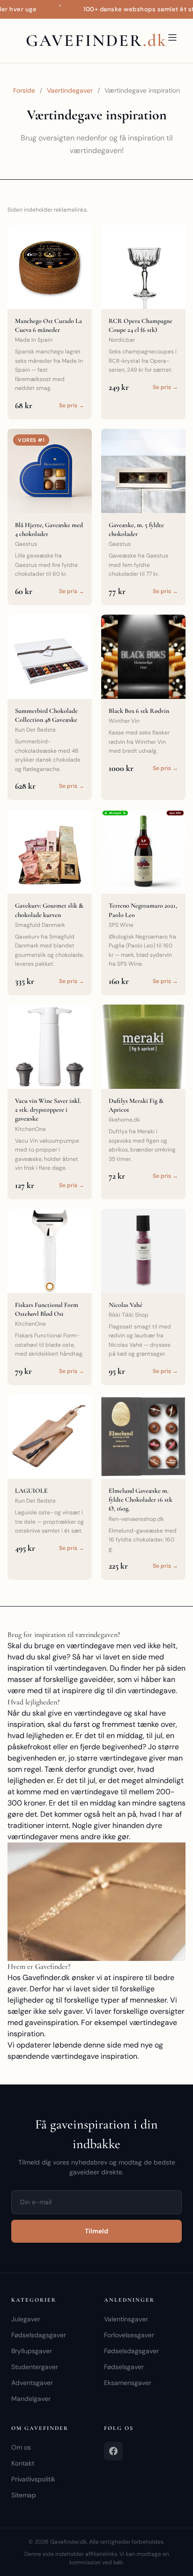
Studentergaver (35, 2367)
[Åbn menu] (172, 37)
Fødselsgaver (124, 2367)
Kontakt (23, 2463)
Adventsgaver (32, 2383)
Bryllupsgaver (32, 2351)
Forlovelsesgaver (129, 2335)
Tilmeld (96, 2231)
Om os (21, 2447)
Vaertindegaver (70, 90)
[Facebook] (113, 2451)
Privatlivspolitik (33, 2479)
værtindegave (123, 1758)
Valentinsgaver (126, 2319)
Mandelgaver (31, 2399)
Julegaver (26, 2319)
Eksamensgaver (128, 2383)
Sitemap (24, 2495)
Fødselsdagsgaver (39, 2335)
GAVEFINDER (96, 40)
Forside (24, 90)
